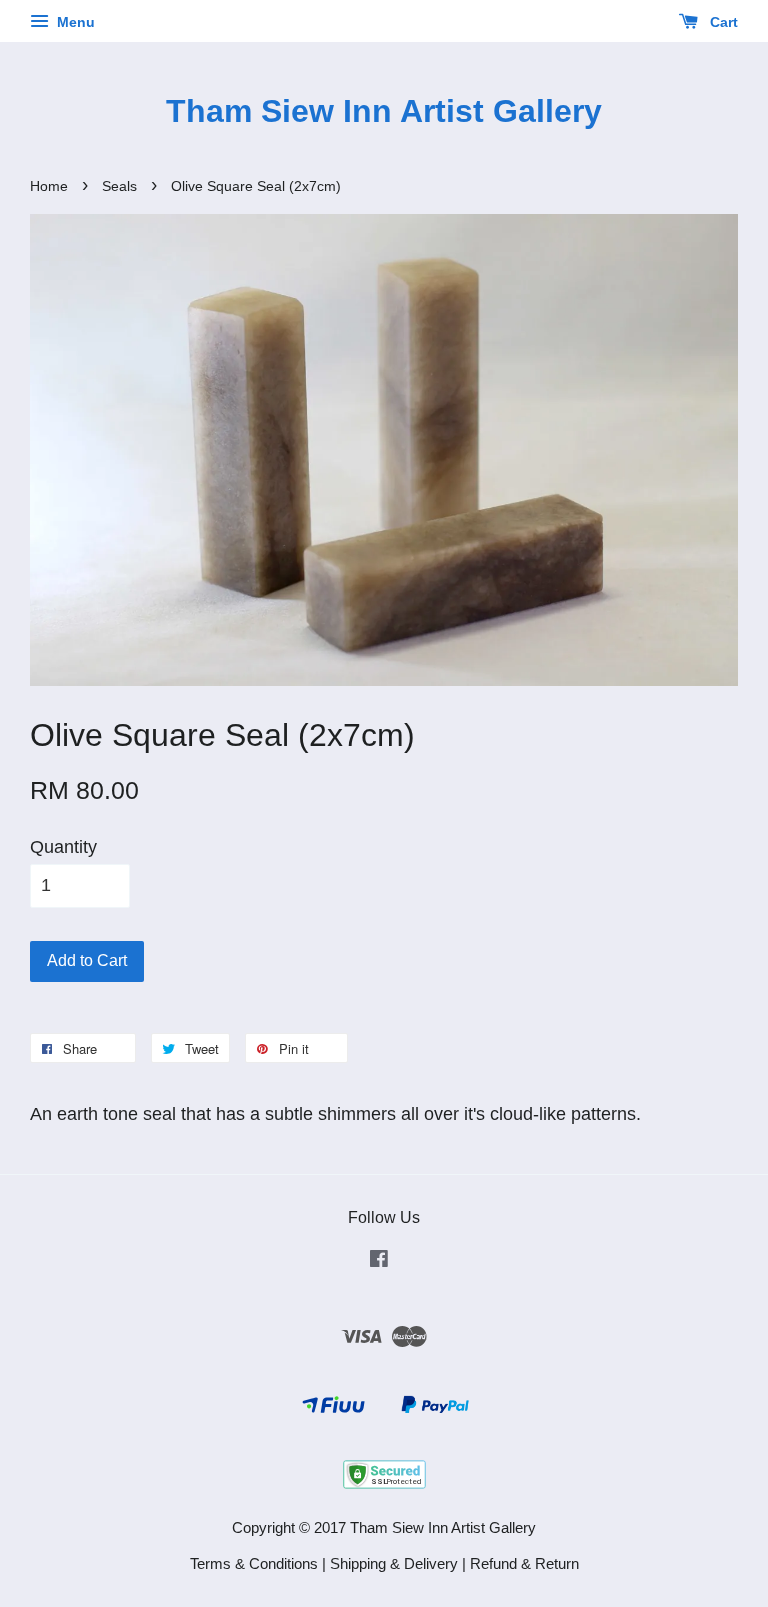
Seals (119, 186)
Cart (722, 22)
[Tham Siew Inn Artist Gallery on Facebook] (379, 1261)
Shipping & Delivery (394, 1563)
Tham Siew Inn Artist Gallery (384, 111)
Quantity (63, 847)
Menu (74, 22)
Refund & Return (524, 1563)
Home (49, 186)
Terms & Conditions (254, 1563)
